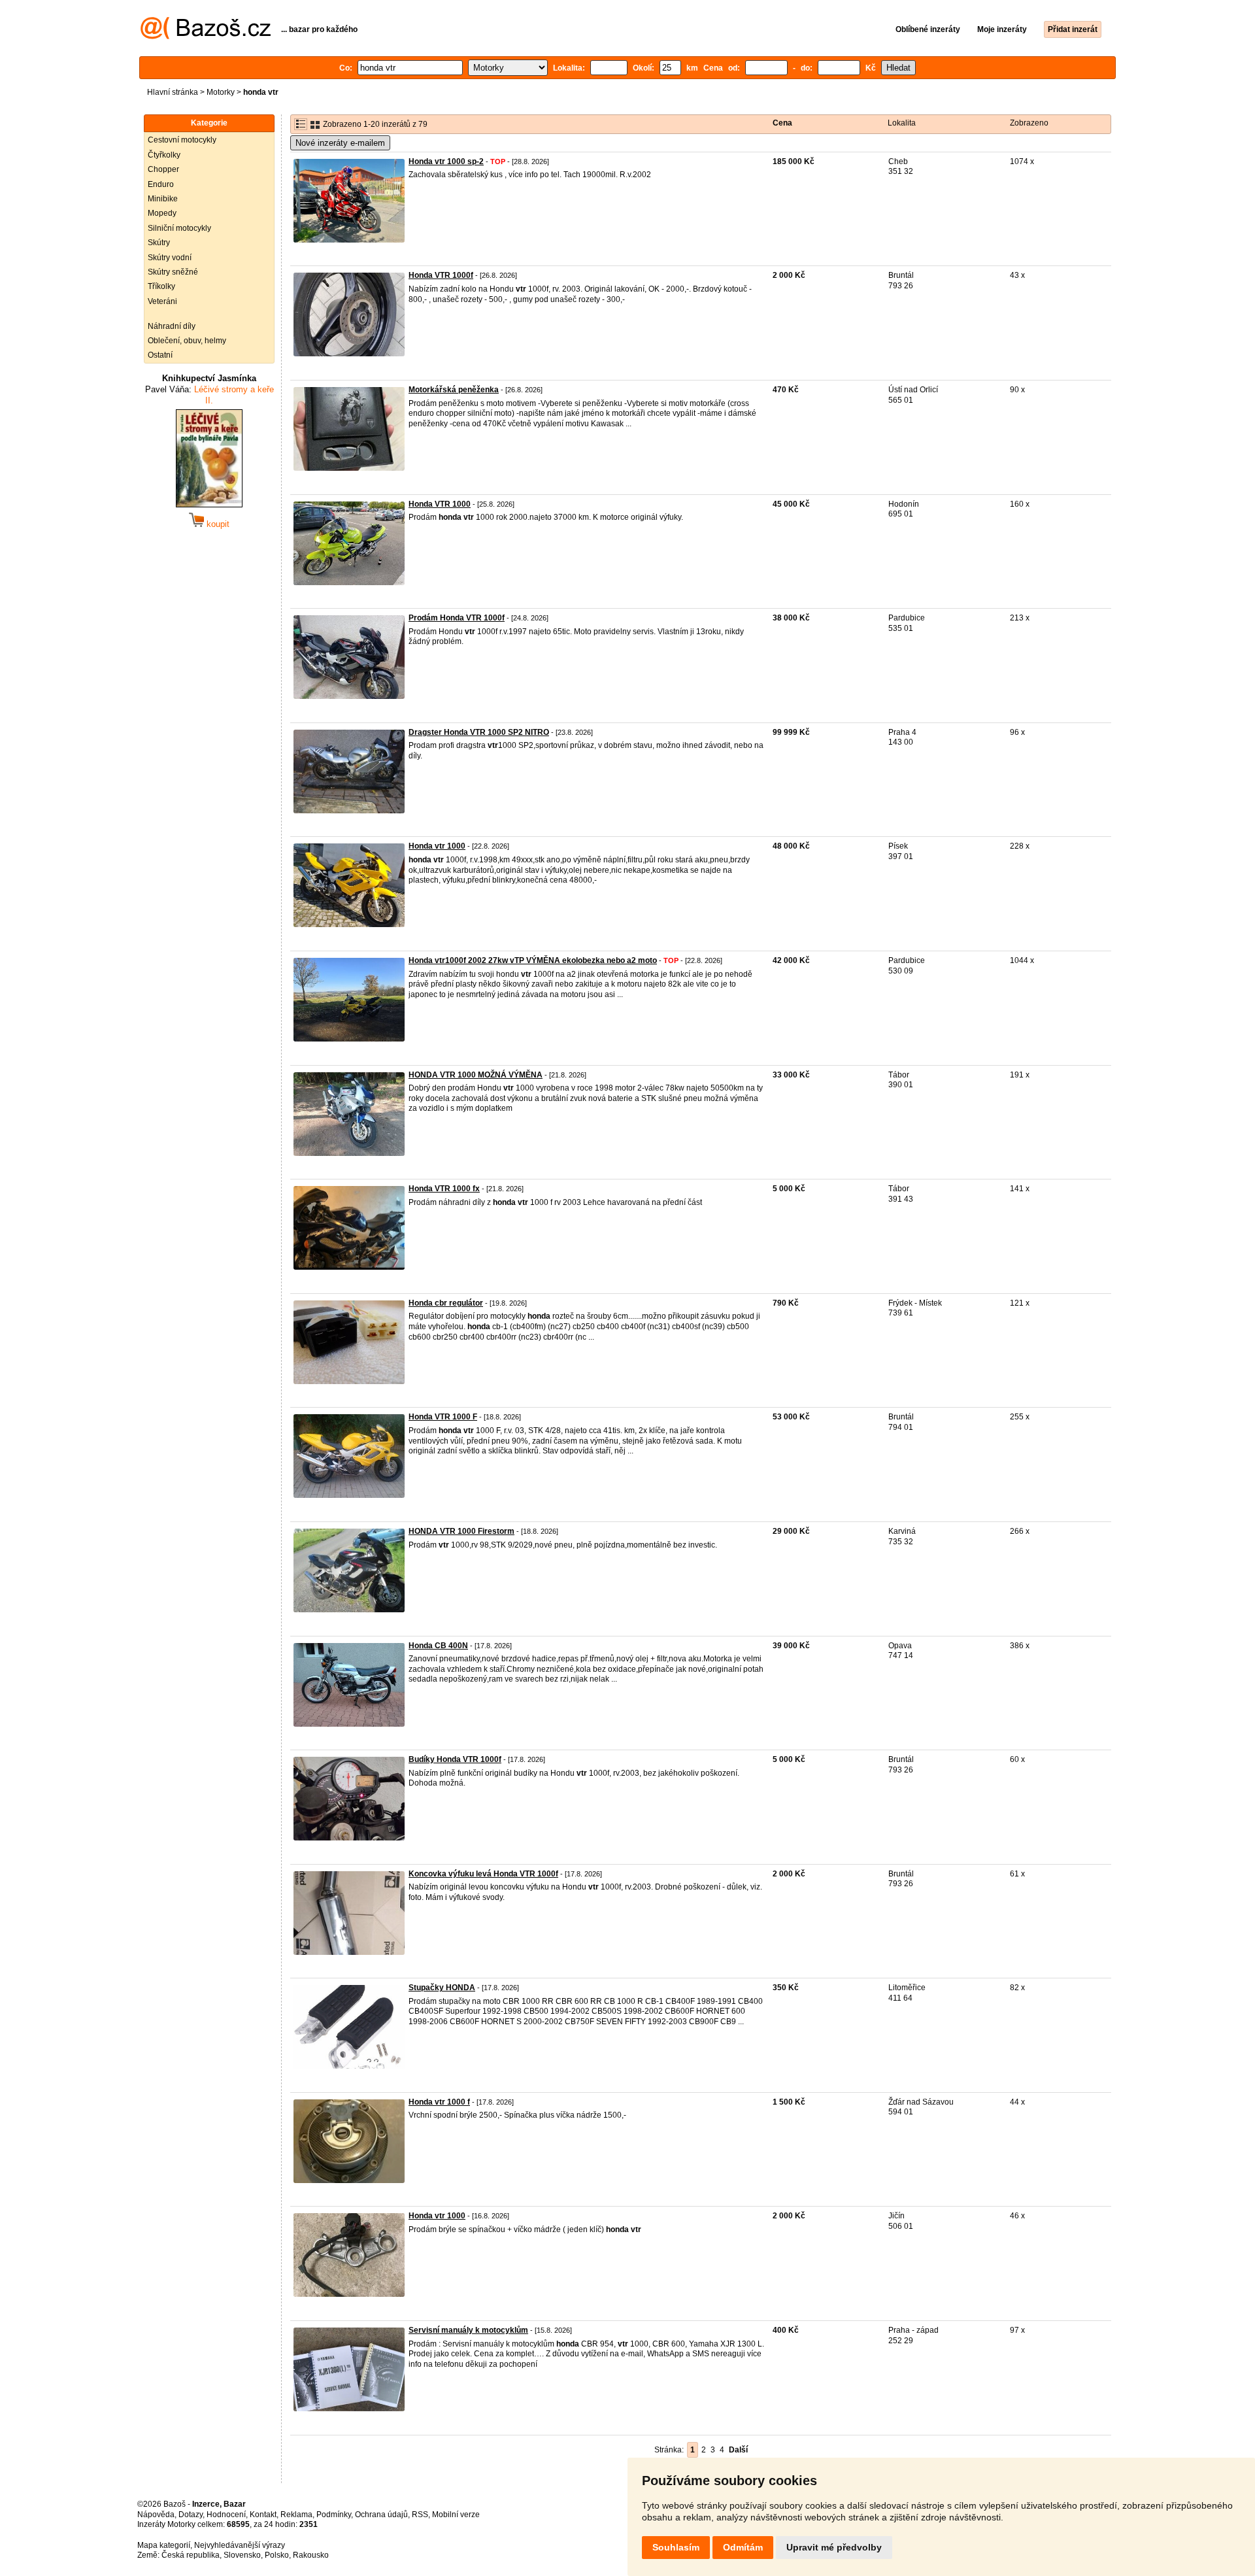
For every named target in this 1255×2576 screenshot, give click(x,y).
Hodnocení (226, 2515)
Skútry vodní (170, 258)
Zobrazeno (1029, 123)
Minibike (163, 199)
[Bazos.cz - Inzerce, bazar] (206, 37)
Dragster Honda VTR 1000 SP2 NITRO (479, 732)
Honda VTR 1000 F (443, 1417)
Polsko (277, 2555)
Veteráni (162, 301)
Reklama (296, 2515)
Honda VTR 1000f (441, 275)
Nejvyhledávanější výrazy (240, 2545)
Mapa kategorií (164, 2545)
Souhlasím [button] (676, 2547)
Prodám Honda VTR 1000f (457, 618)
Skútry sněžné (173, 272)
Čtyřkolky (164, 155)
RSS (420, 2515)
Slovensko (242, 2555)
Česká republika (191, 2555)
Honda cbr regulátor (446, 1303)
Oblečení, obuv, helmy (187, 341)
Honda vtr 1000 (437, 846)
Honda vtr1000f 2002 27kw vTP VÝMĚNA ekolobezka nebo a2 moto (533, 960)
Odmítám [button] (743, 2547)
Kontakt (263, 2515)
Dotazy (191, 2515)
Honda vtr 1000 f (439, 2102)
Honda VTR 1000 (440, 504)
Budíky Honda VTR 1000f (455, 1759)
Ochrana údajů (381, 2515)
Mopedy (162, 213)
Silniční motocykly (179, 228)
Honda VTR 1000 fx (444, 1189)
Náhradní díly (172, 326)
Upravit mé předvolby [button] (834, 2547)
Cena (782, 123)
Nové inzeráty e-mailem (340, 143)
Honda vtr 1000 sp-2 (446, 161)
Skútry (159, 243)
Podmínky (334, 2515)
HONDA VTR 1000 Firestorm (461, 1531)
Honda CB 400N (438, 1646)
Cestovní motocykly (182, 140)
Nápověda (156, 2515)
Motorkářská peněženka (454, 390)
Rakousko (311, 2555)
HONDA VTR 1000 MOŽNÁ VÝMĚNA (476, 1075)
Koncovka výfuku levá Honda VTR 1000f (483, 1874)
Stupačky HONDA (442, 1988)
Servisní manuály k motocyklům (468, 2330)
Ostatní (160, 355)
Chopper (163, 169)
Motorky (221, 92)
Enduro (161, 184)
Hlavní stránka (173, 92)
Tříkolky (161, 286)
